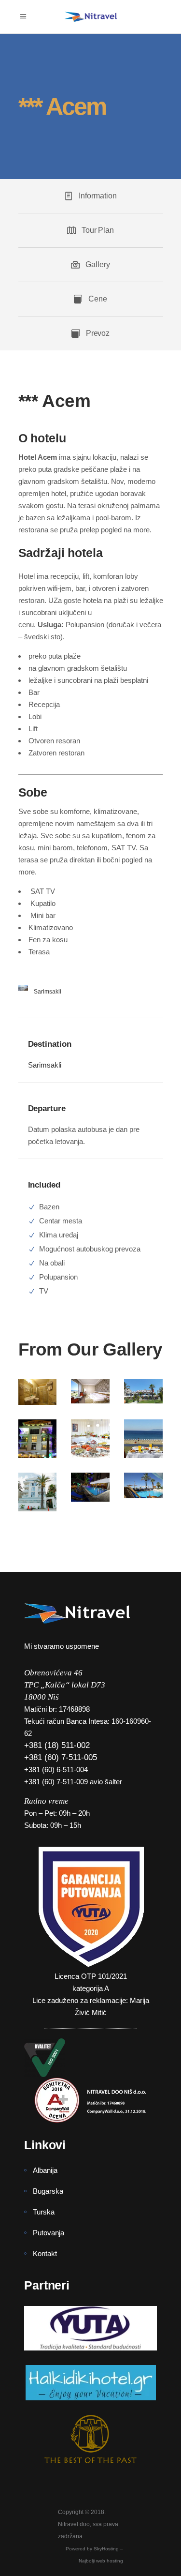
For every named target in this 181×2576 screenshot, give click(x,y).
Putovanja (49, 2233)
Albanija (45, 2170)
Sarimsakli (45, 1065)
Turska (44, 2212)
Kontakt (45, 2253)
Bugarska (48, 2191)
